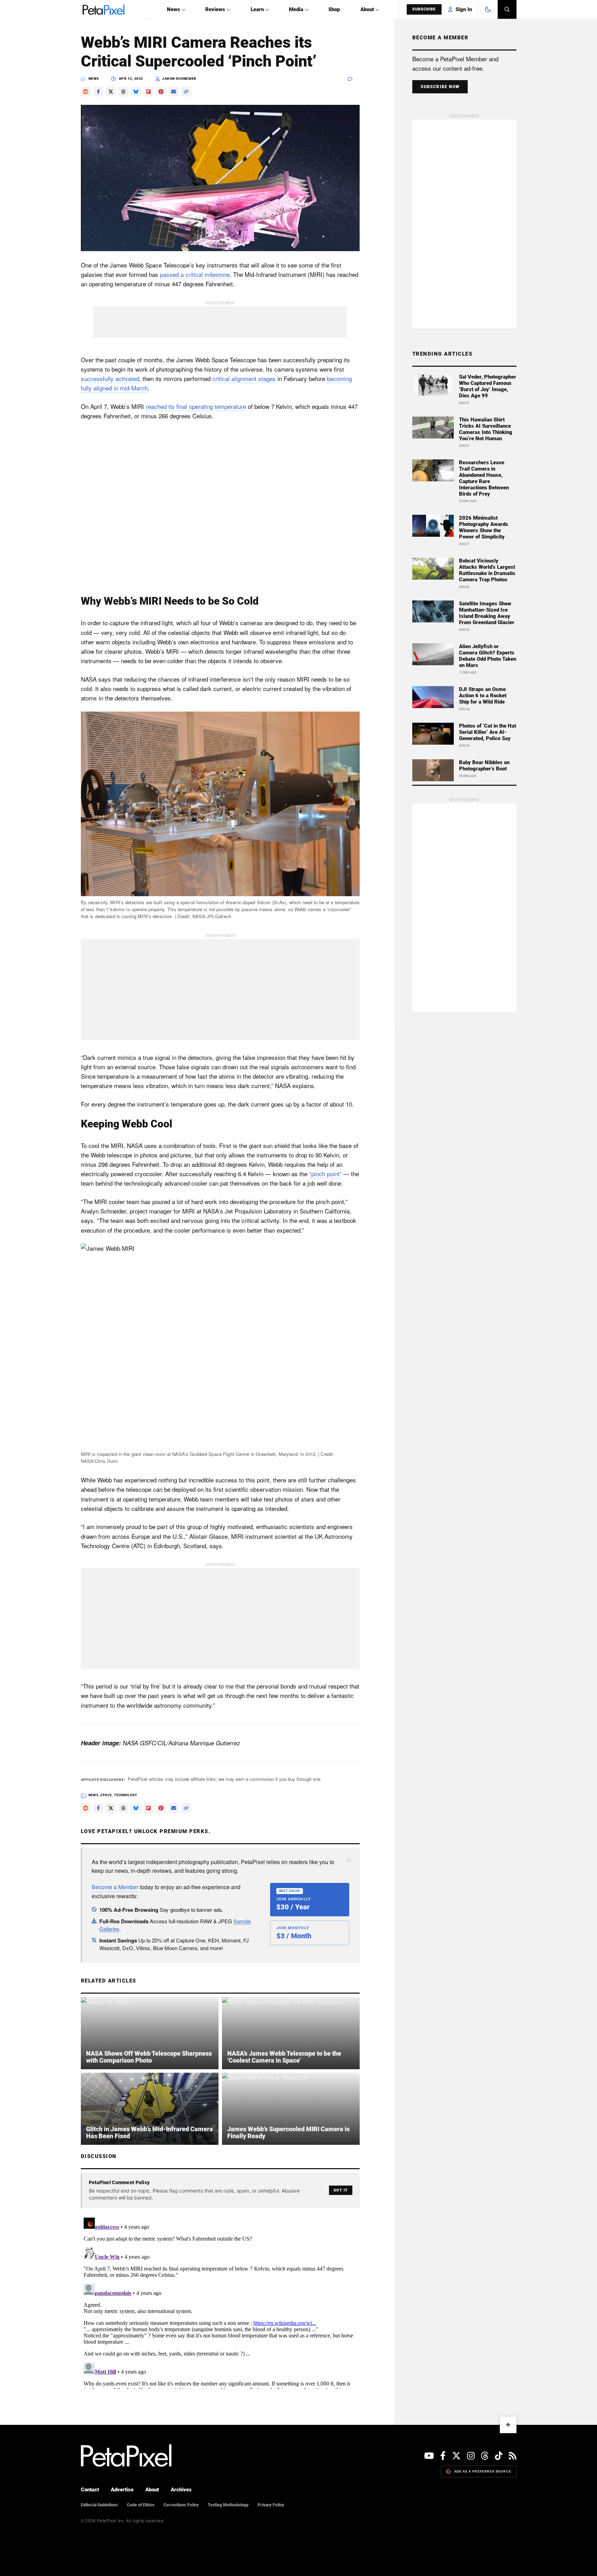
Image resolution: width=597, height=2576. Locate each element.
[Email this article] (174, 92)
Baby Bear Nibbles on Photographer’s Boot (484, 766)
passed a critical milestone (195, 274)
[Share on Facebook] (98, 92)
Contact (90, 2490)
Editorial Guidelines (99, 2505)
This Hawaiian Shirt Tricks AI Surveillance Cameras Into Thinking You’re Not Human (486, 429)
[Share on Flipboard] (148, 92)
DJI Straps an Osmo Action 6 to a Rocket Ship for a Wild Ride (483, 696)
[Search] (507, 9)
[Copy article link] (186, 92)
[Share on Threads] (123, 92)
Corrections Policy (181, 2505)
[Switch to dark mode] (488, 9)
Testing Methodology (228, 2505)
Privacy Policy (271, 2505)
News (174, 9)
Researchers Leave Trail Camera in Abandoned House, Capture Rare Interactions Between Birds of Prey (484, 478)
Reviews (215, 9)
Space (106, 1795)
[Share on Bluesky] (136, 92)
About (367, 9)
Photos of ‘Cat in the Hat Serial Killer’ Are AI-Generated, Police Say (488, 732)
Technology (126, 1795)
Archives (181, 2490)
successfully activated (110, 378)
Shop (334, 9)
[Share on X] (111, 92)
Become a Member (115, 1887)
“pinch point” (325, 1174)
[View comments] (354, 79)
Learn (257, 9)
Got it (341, 2190)
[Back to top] (508, 2425)
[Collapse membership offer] (349, 1861)
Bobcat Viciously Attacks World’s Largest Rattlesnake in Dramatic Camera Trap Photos (487, 570)
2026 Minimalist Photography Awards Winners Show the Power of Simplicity (484, 527)
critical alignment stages (244, 378)
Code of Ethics (141, 2505)
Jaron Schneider (179, 79)
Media (296, 9)
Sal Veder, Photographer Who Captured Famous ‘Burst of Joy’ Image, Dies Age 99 (488, 386)
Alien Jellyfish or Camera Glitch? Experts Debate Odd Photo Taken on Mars (488, 656)
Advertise (122, 2490)
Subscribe (424, 9)
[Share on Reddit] (86, 92)
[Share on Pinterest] (161, 92)
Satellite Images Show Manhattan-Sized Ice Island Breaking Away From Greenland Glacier (487, 613)
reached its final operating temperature (196, 406)
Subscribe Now (440, 87)
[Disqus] (220, 2302)
